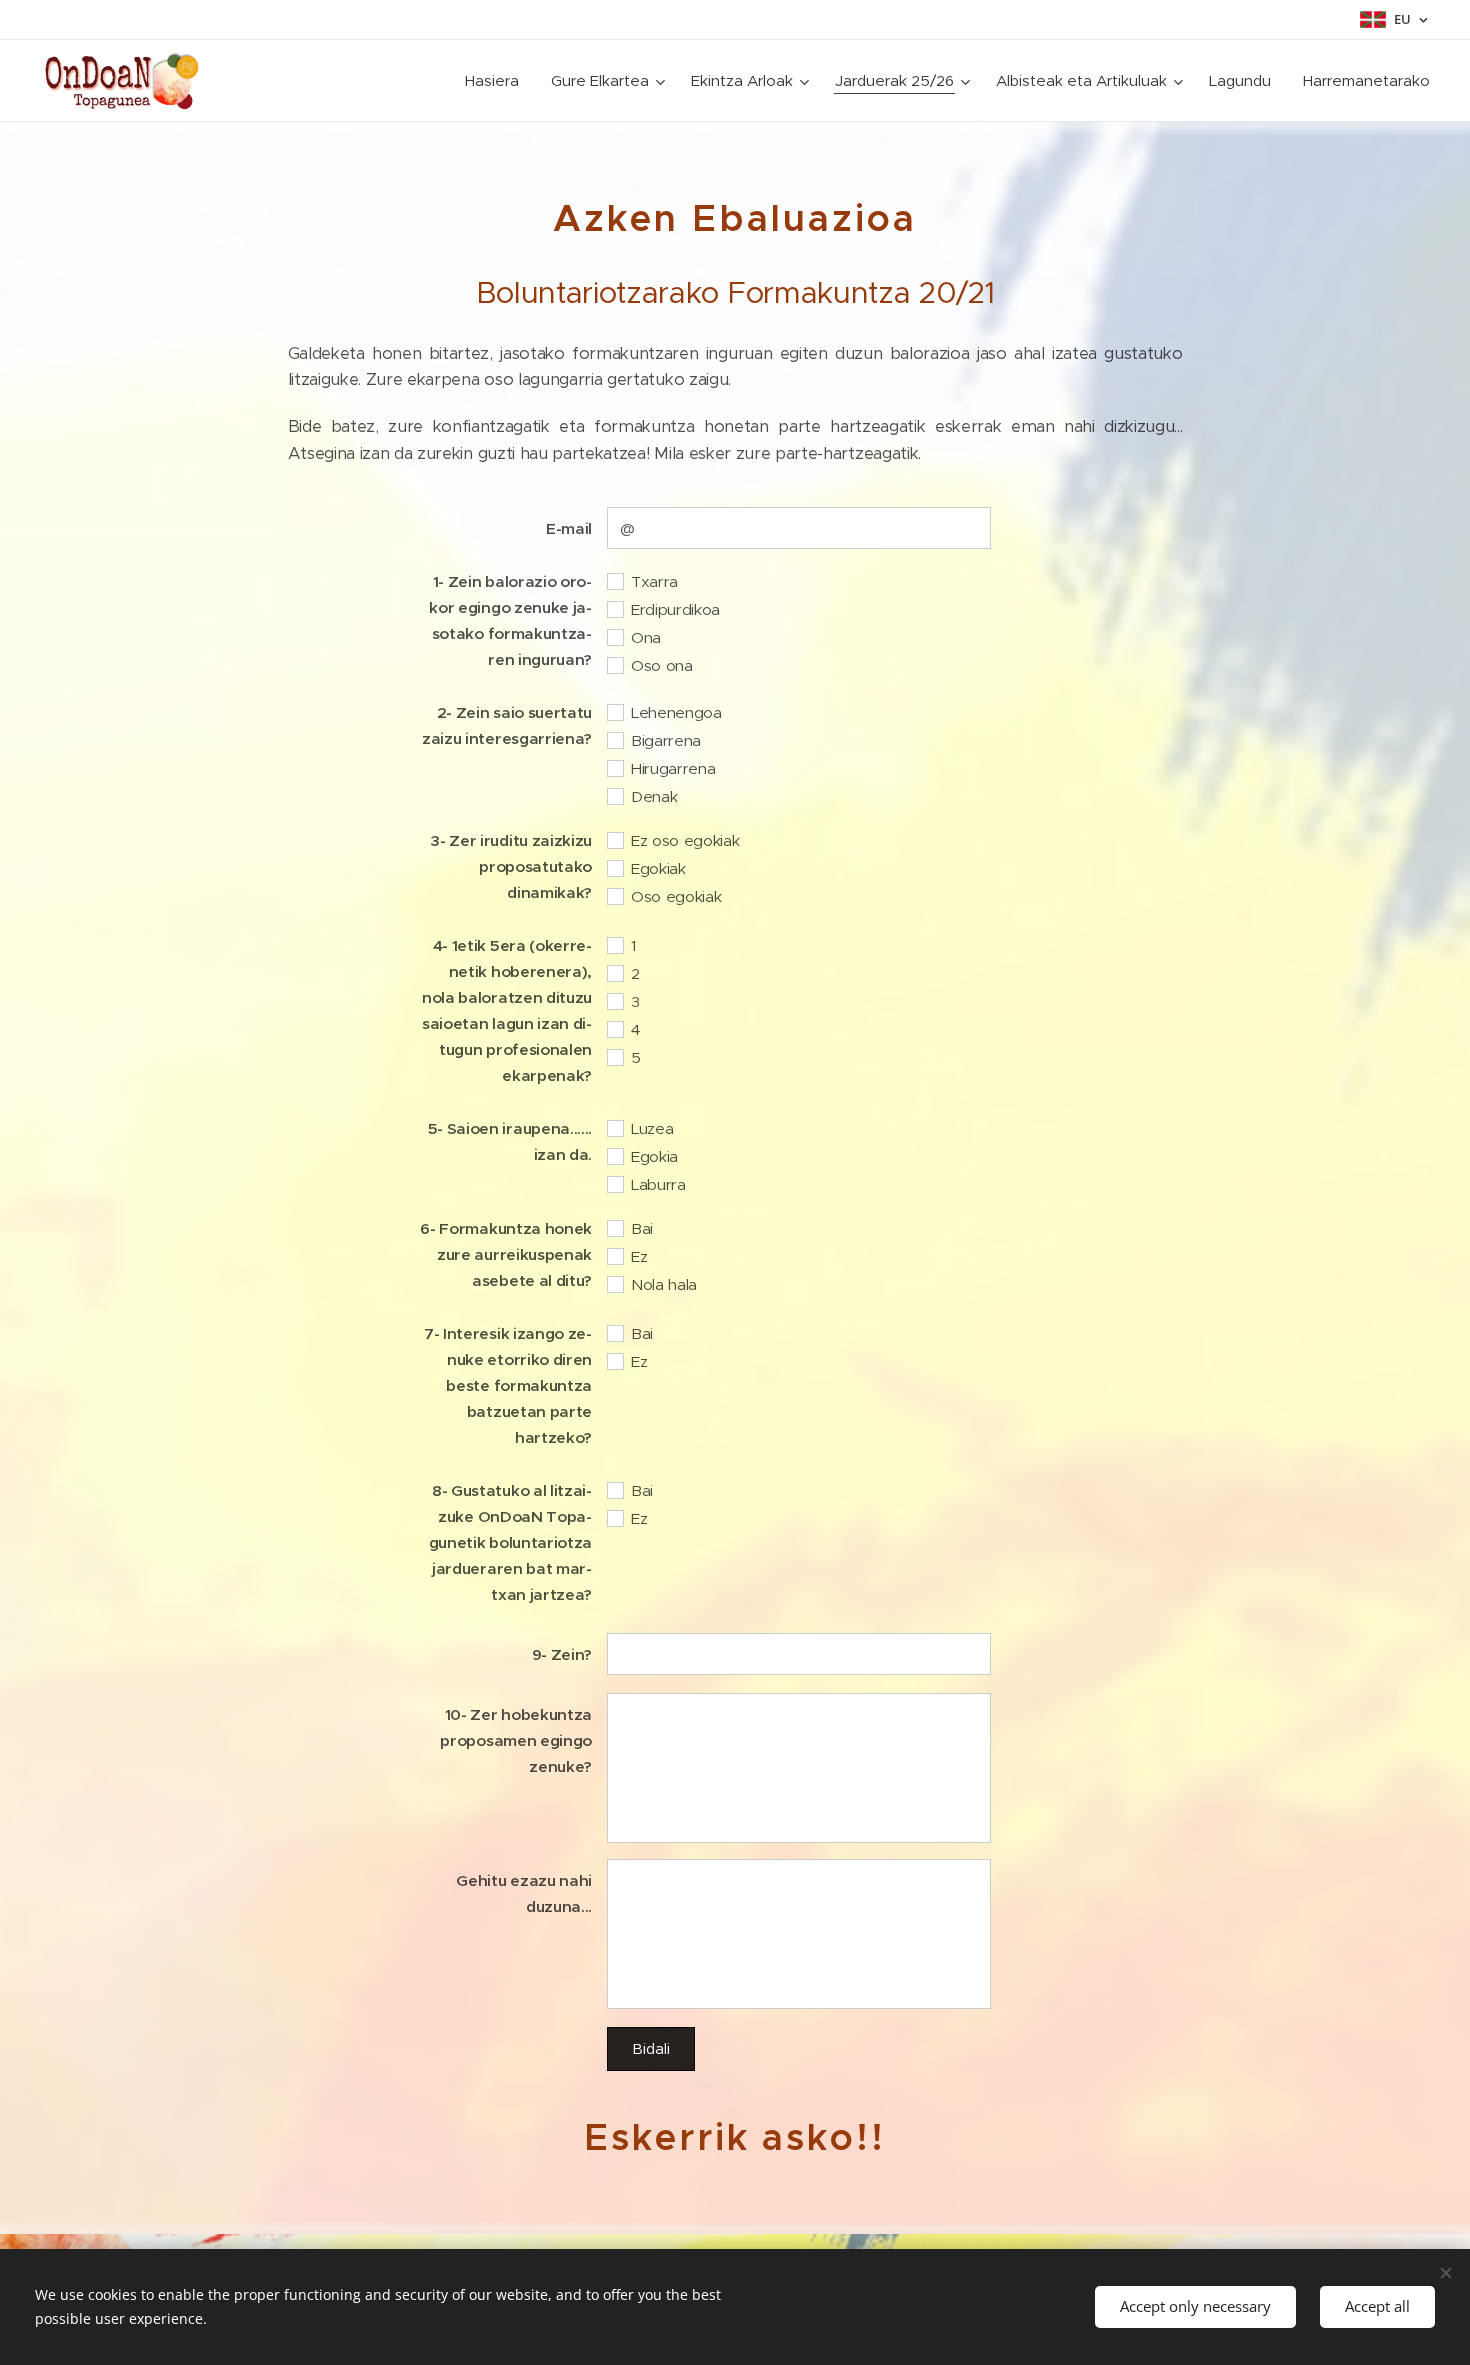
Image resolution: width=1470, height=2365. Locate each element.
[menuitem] (497, 81)
